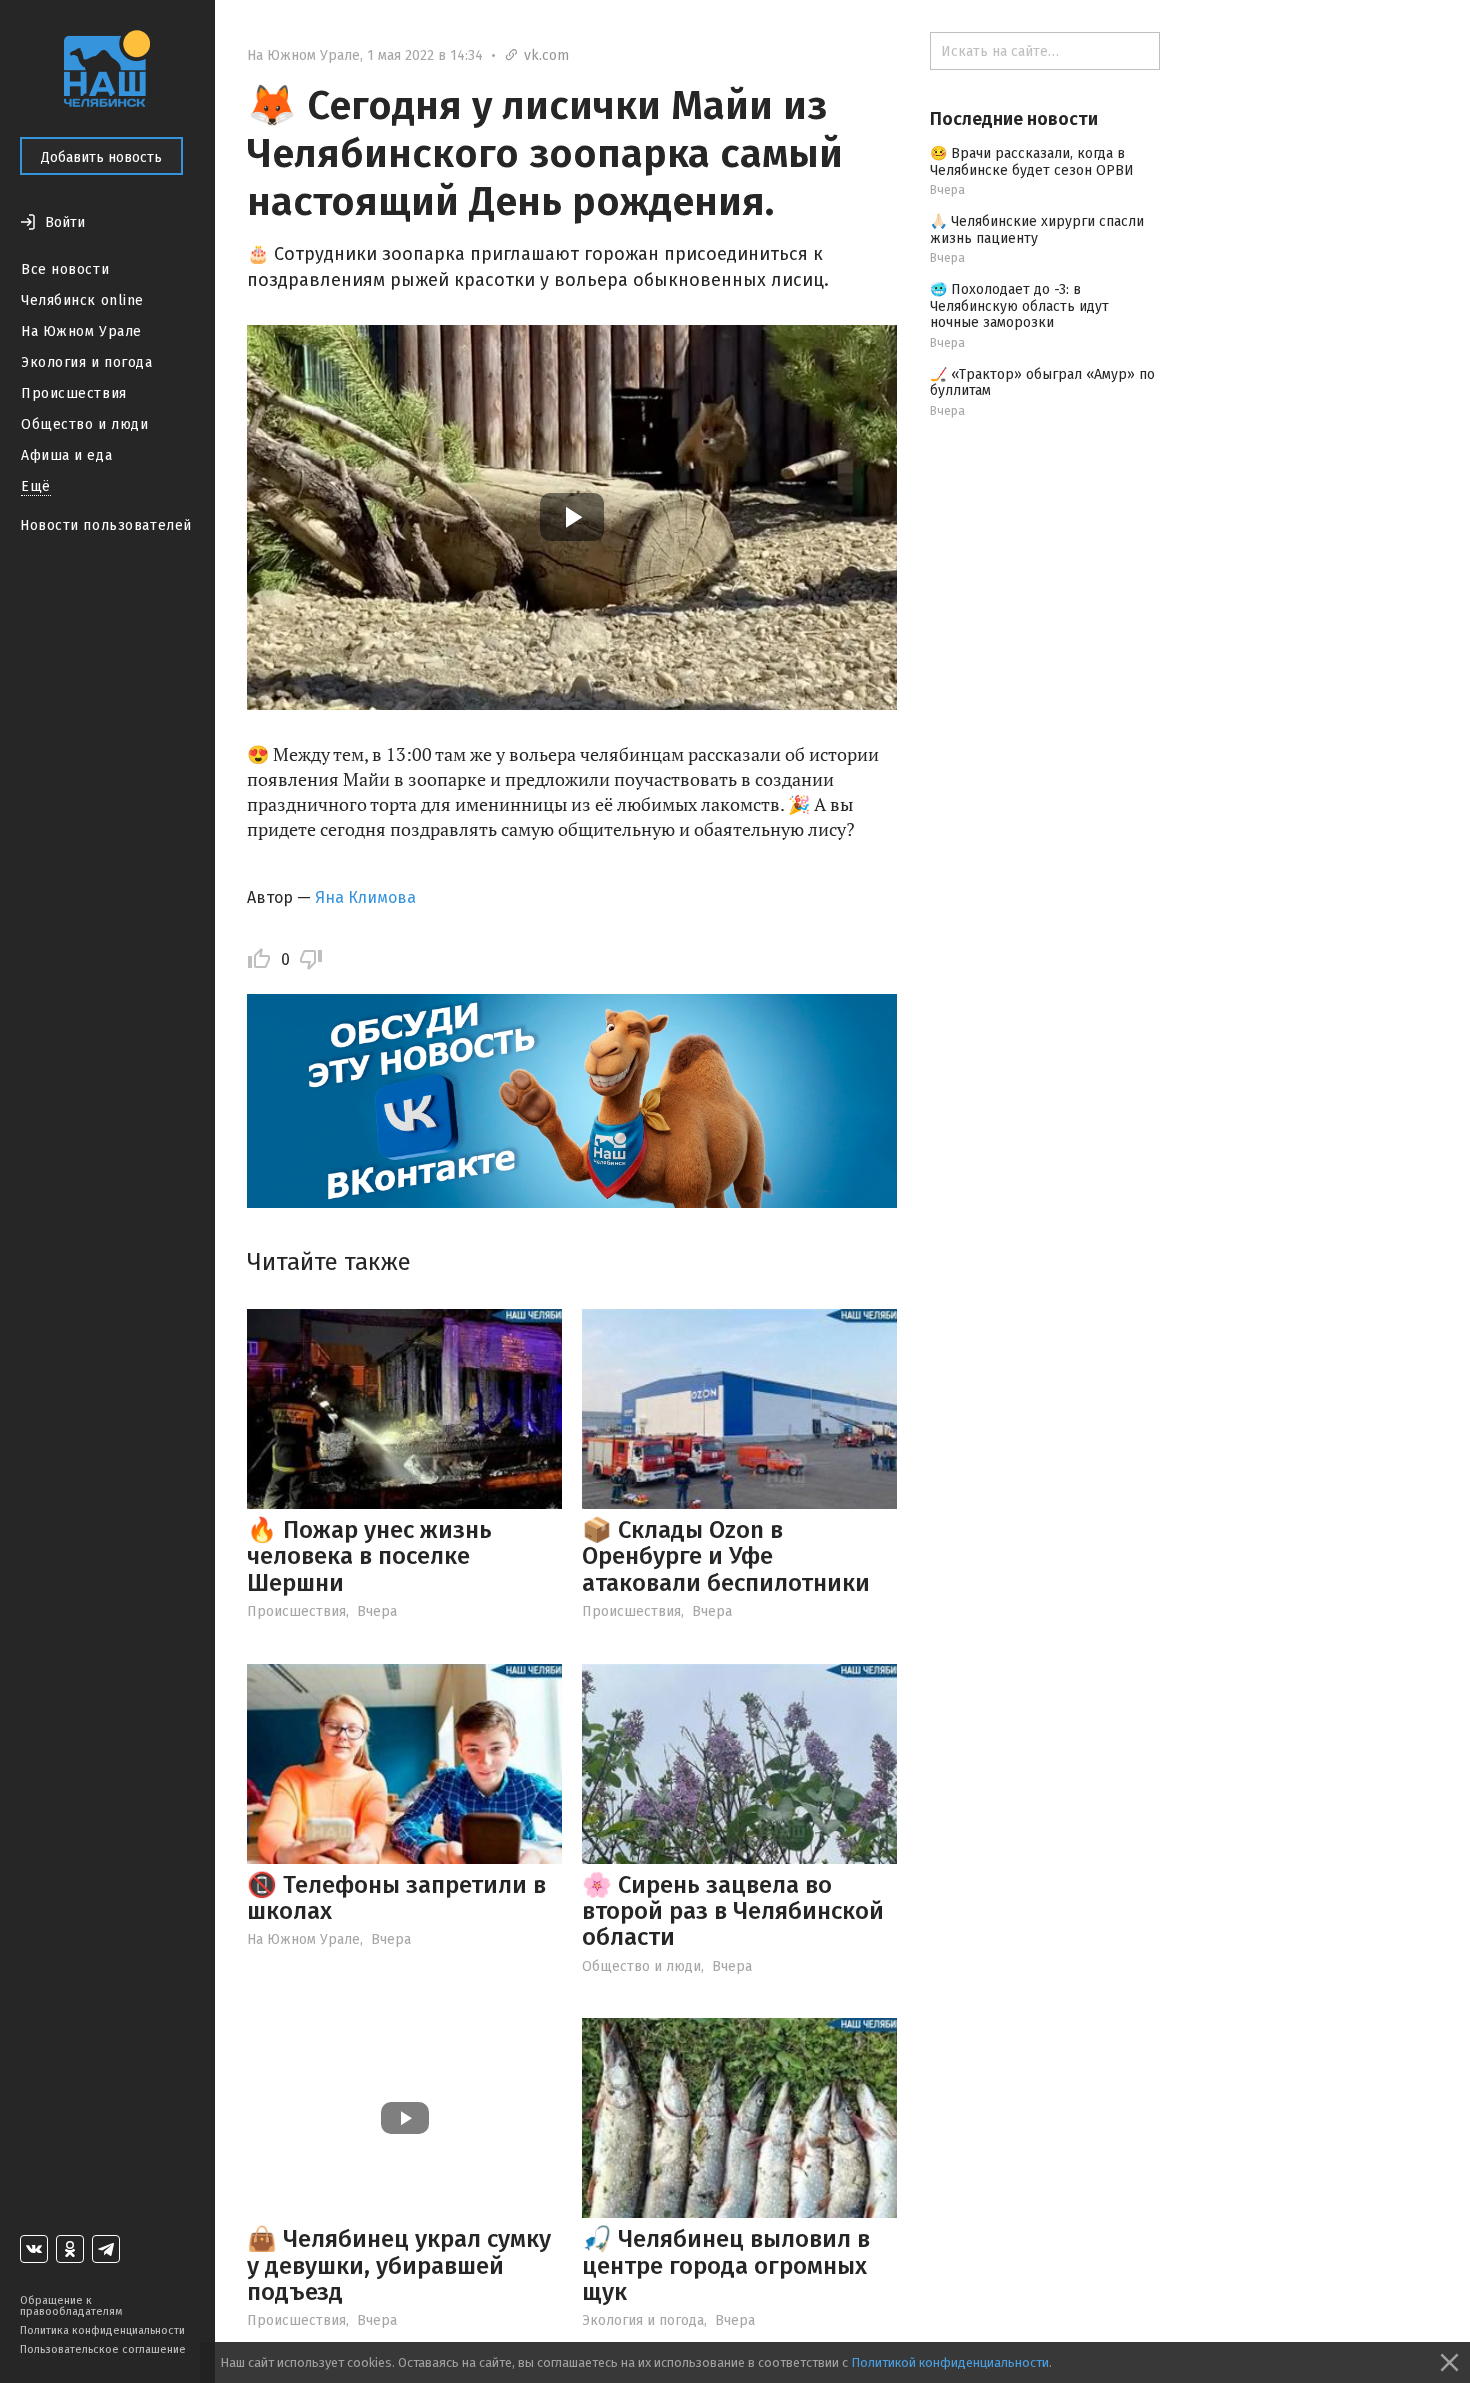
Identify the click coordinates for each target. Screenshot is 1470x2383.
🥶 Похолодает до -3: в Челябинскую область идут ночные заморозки (1019, 306)
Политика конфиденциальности (102, 2330)
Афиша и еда (66, 455)
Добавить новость (101, 157)
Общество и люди (84, 424)
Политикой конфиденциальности (950, 2362)
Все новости (65, 269)
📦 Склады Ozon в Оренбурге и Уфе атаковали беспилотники (726, 1556)
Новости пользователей (106, 525)
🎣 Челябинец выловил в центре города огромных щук (726, 2265)
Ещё (36, 486)
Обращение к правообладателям (71, 2306)
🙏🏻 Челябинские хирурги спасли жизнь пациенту (1037, 230)
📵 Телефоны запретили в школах (396, 1898)
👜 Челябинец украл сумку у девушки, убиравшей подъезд (399, 2265)
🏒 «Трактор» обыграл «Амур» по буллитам (1042, 383)
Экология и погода (87, 362)
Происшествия (74, 393)
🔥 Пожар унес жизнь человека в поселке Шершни (369, 1556)
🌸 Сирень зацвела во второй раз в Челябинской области (733, 1911)
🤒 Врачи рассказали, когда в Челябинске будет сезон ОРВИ (1032, 162)
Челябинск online (82, 300)
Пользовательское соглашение (103, 2349)
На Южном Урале (81, 331)
